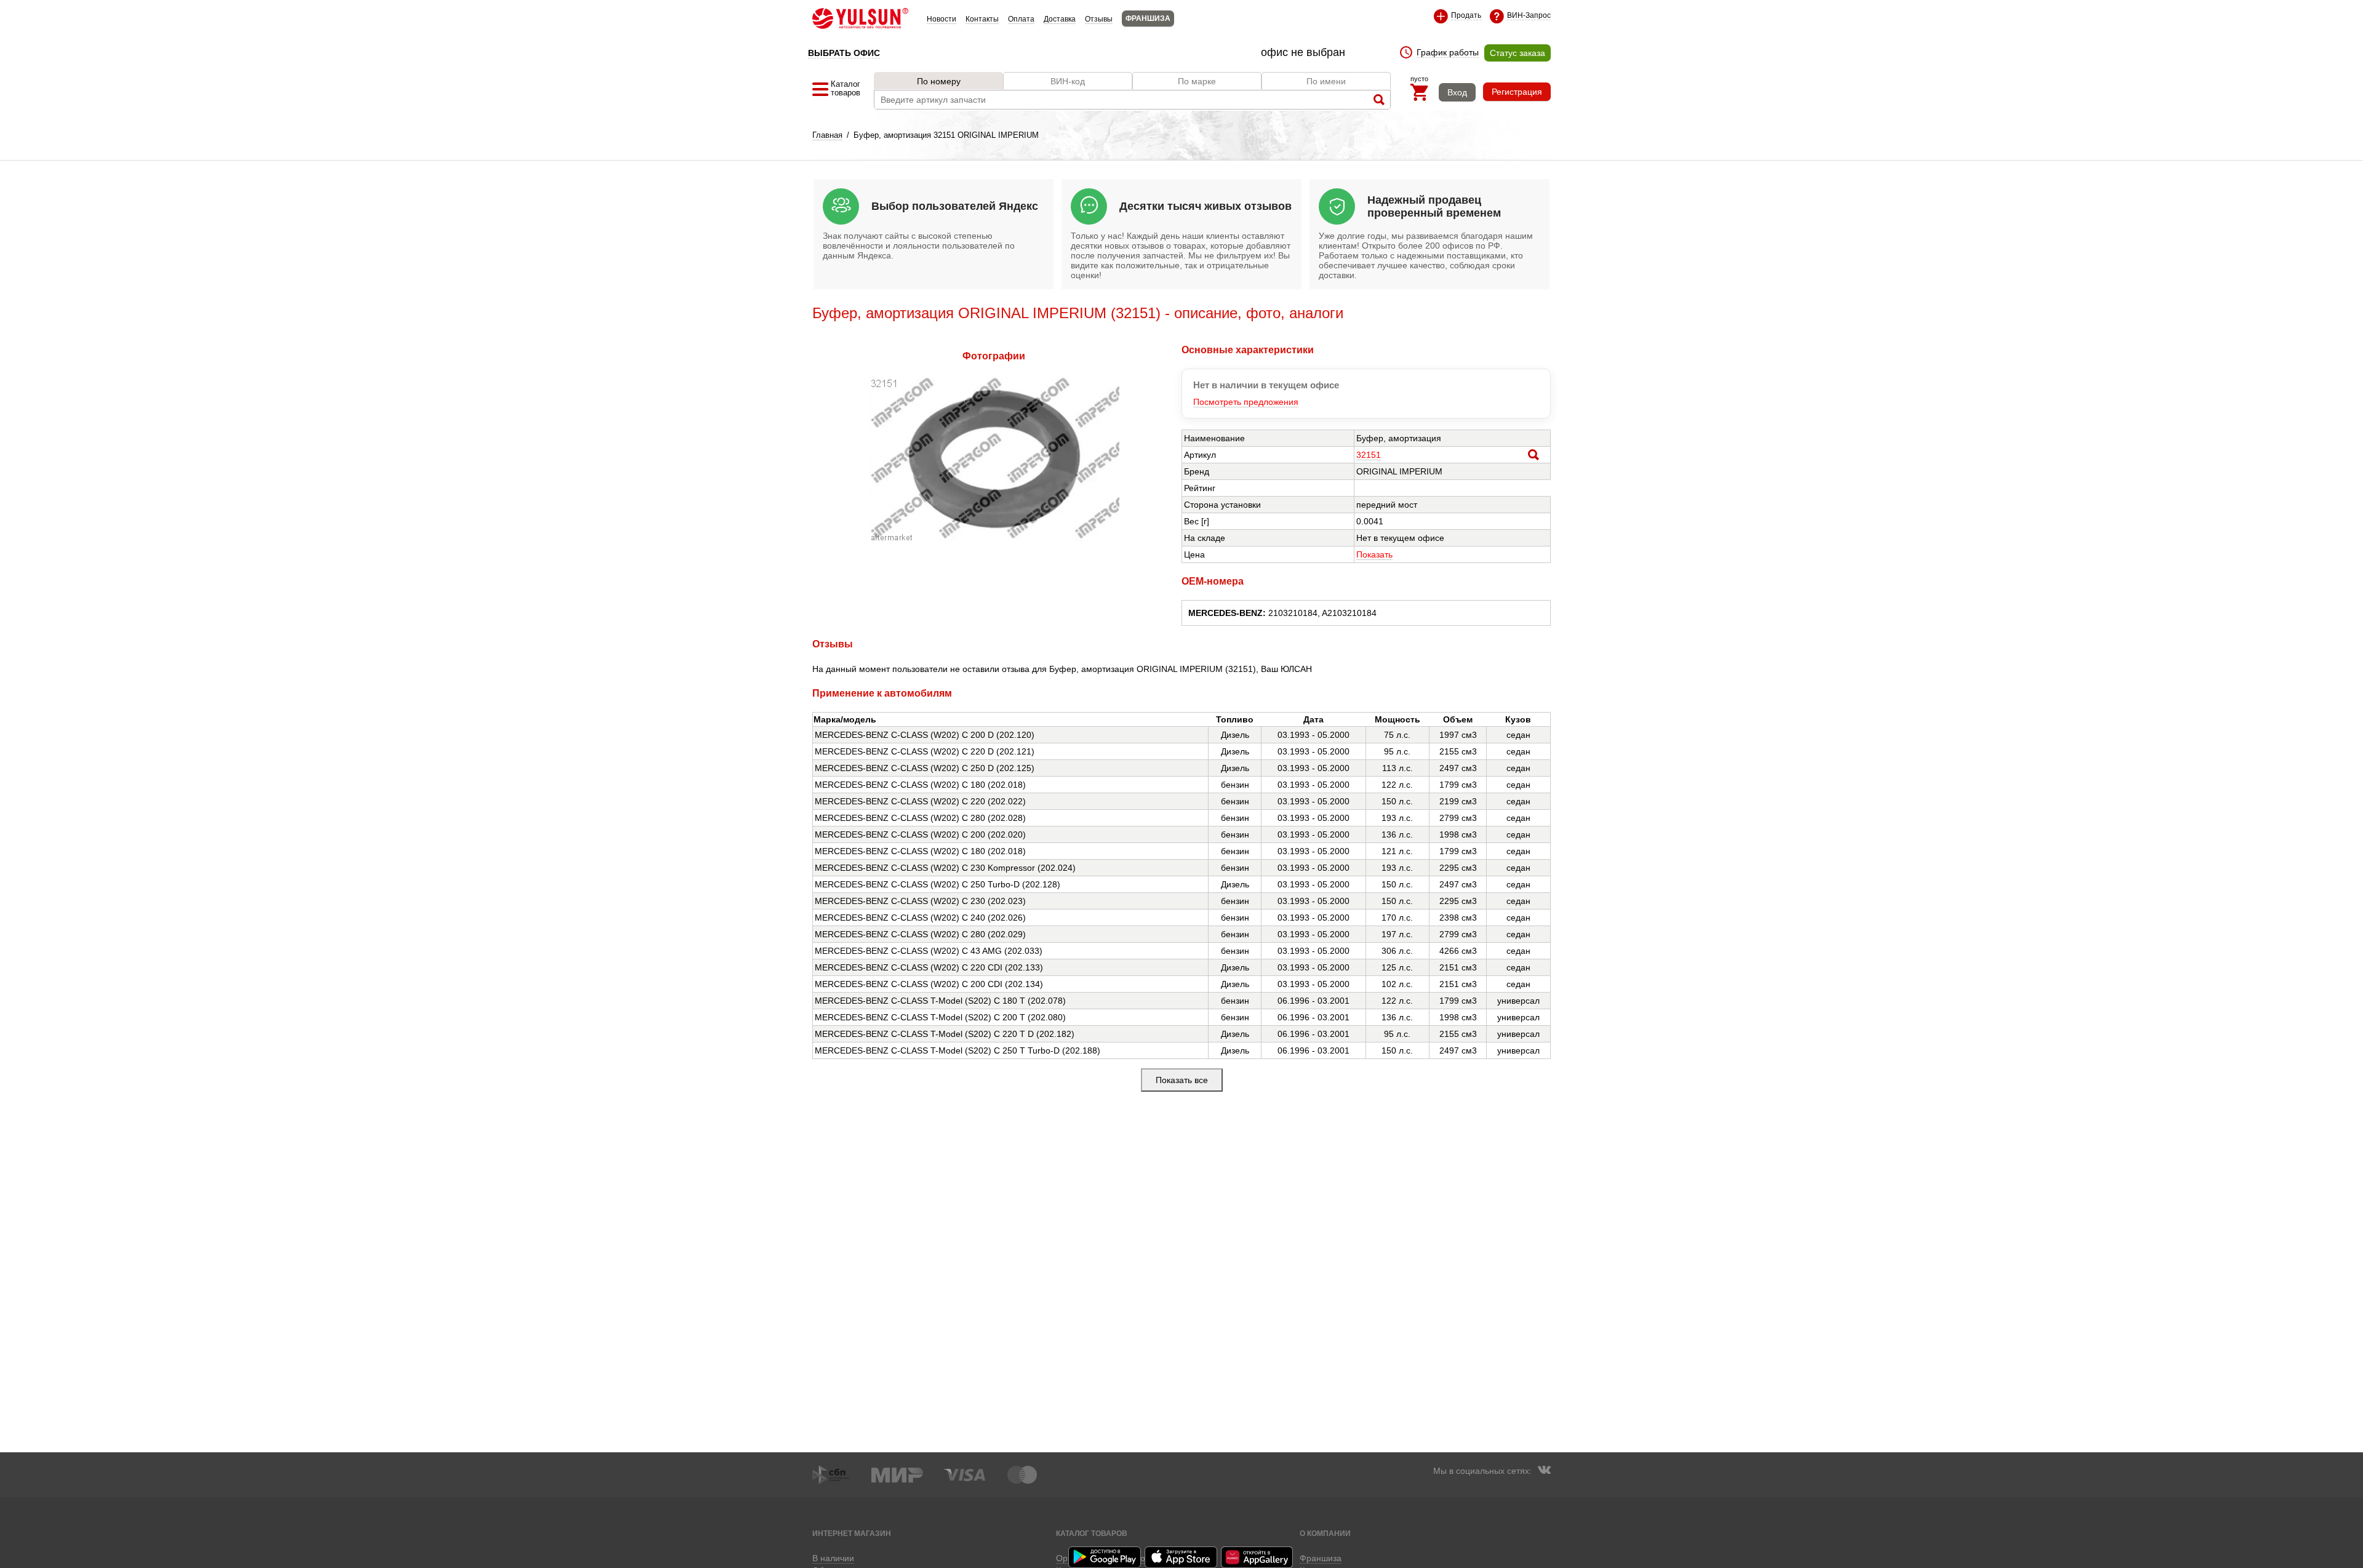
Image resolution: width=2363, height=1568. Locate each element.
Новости (942, 19)
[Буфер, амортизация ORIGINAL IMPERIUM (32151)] (994, 538)
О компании (1325, 1533)
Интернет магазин (852, 1533)
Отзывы (1099, 19)
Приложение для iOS (1181, 1557)
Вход (1457, 92)
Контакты (982, 19)
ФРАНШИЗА (1148, 18)
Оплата (1021, 19)
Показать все (1182, 1080)
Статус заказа (1517, 53)
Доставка (1060, 19)
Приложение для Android (1105, 1557)
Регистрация (1517, 92)
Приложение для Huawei (1258, 1557)
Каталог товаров (1092, 1533)
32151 (1369, 455)
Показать (1374, 554)
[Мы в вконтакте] (1544, 1471)
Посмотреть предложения (1246, 402)
